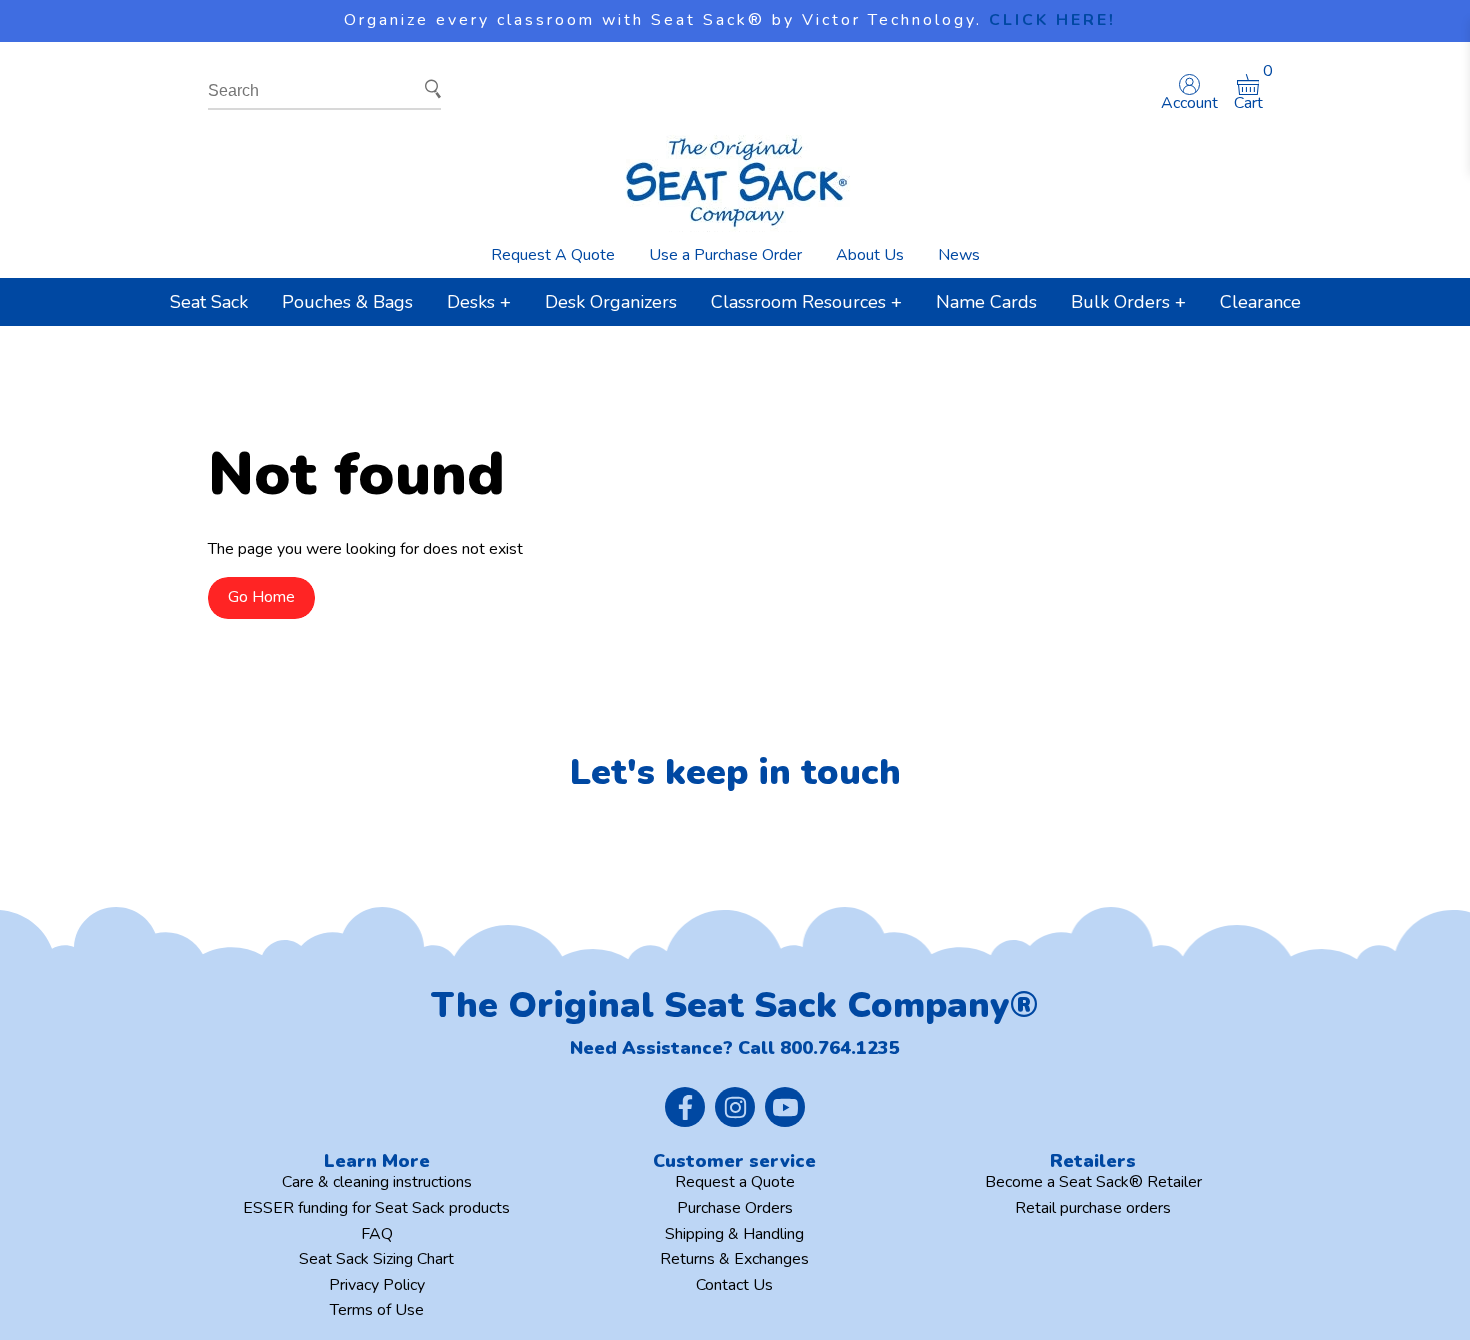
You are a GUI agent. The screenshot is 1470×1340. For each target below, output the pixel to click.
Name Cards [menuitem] (986, 302)
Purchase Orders (735, 1208)
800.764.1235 (840, 1048)
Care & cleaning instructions (377, 1182)
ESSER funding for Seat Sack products (376, 1208)
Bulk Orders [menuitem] (1120, 302)
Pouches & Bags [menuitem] (347, 302)
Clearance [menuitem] (1260, 302)
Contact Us (734, 1285)
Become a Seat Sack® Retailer (1093, 1182)
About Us (870, 255)
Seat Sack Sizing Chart (376, 1259)
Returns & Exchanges (734, 1259)
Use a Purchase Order (725, 255)
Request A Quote (553, 255)
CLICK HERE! (1052, 20)
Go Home (261, 597)
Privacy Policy (377, 1285)
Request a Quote (735, 1182)
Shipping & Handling (734, 1234)
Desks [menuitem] (471, 302)
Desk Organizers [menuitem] (611, 302)
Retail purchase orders (1093, 1208)
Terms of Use (377, 1310)
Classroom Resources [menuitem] (798, 302)
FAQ (377, 1234)
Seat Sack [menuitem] (209, 302)
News (959, 255)
